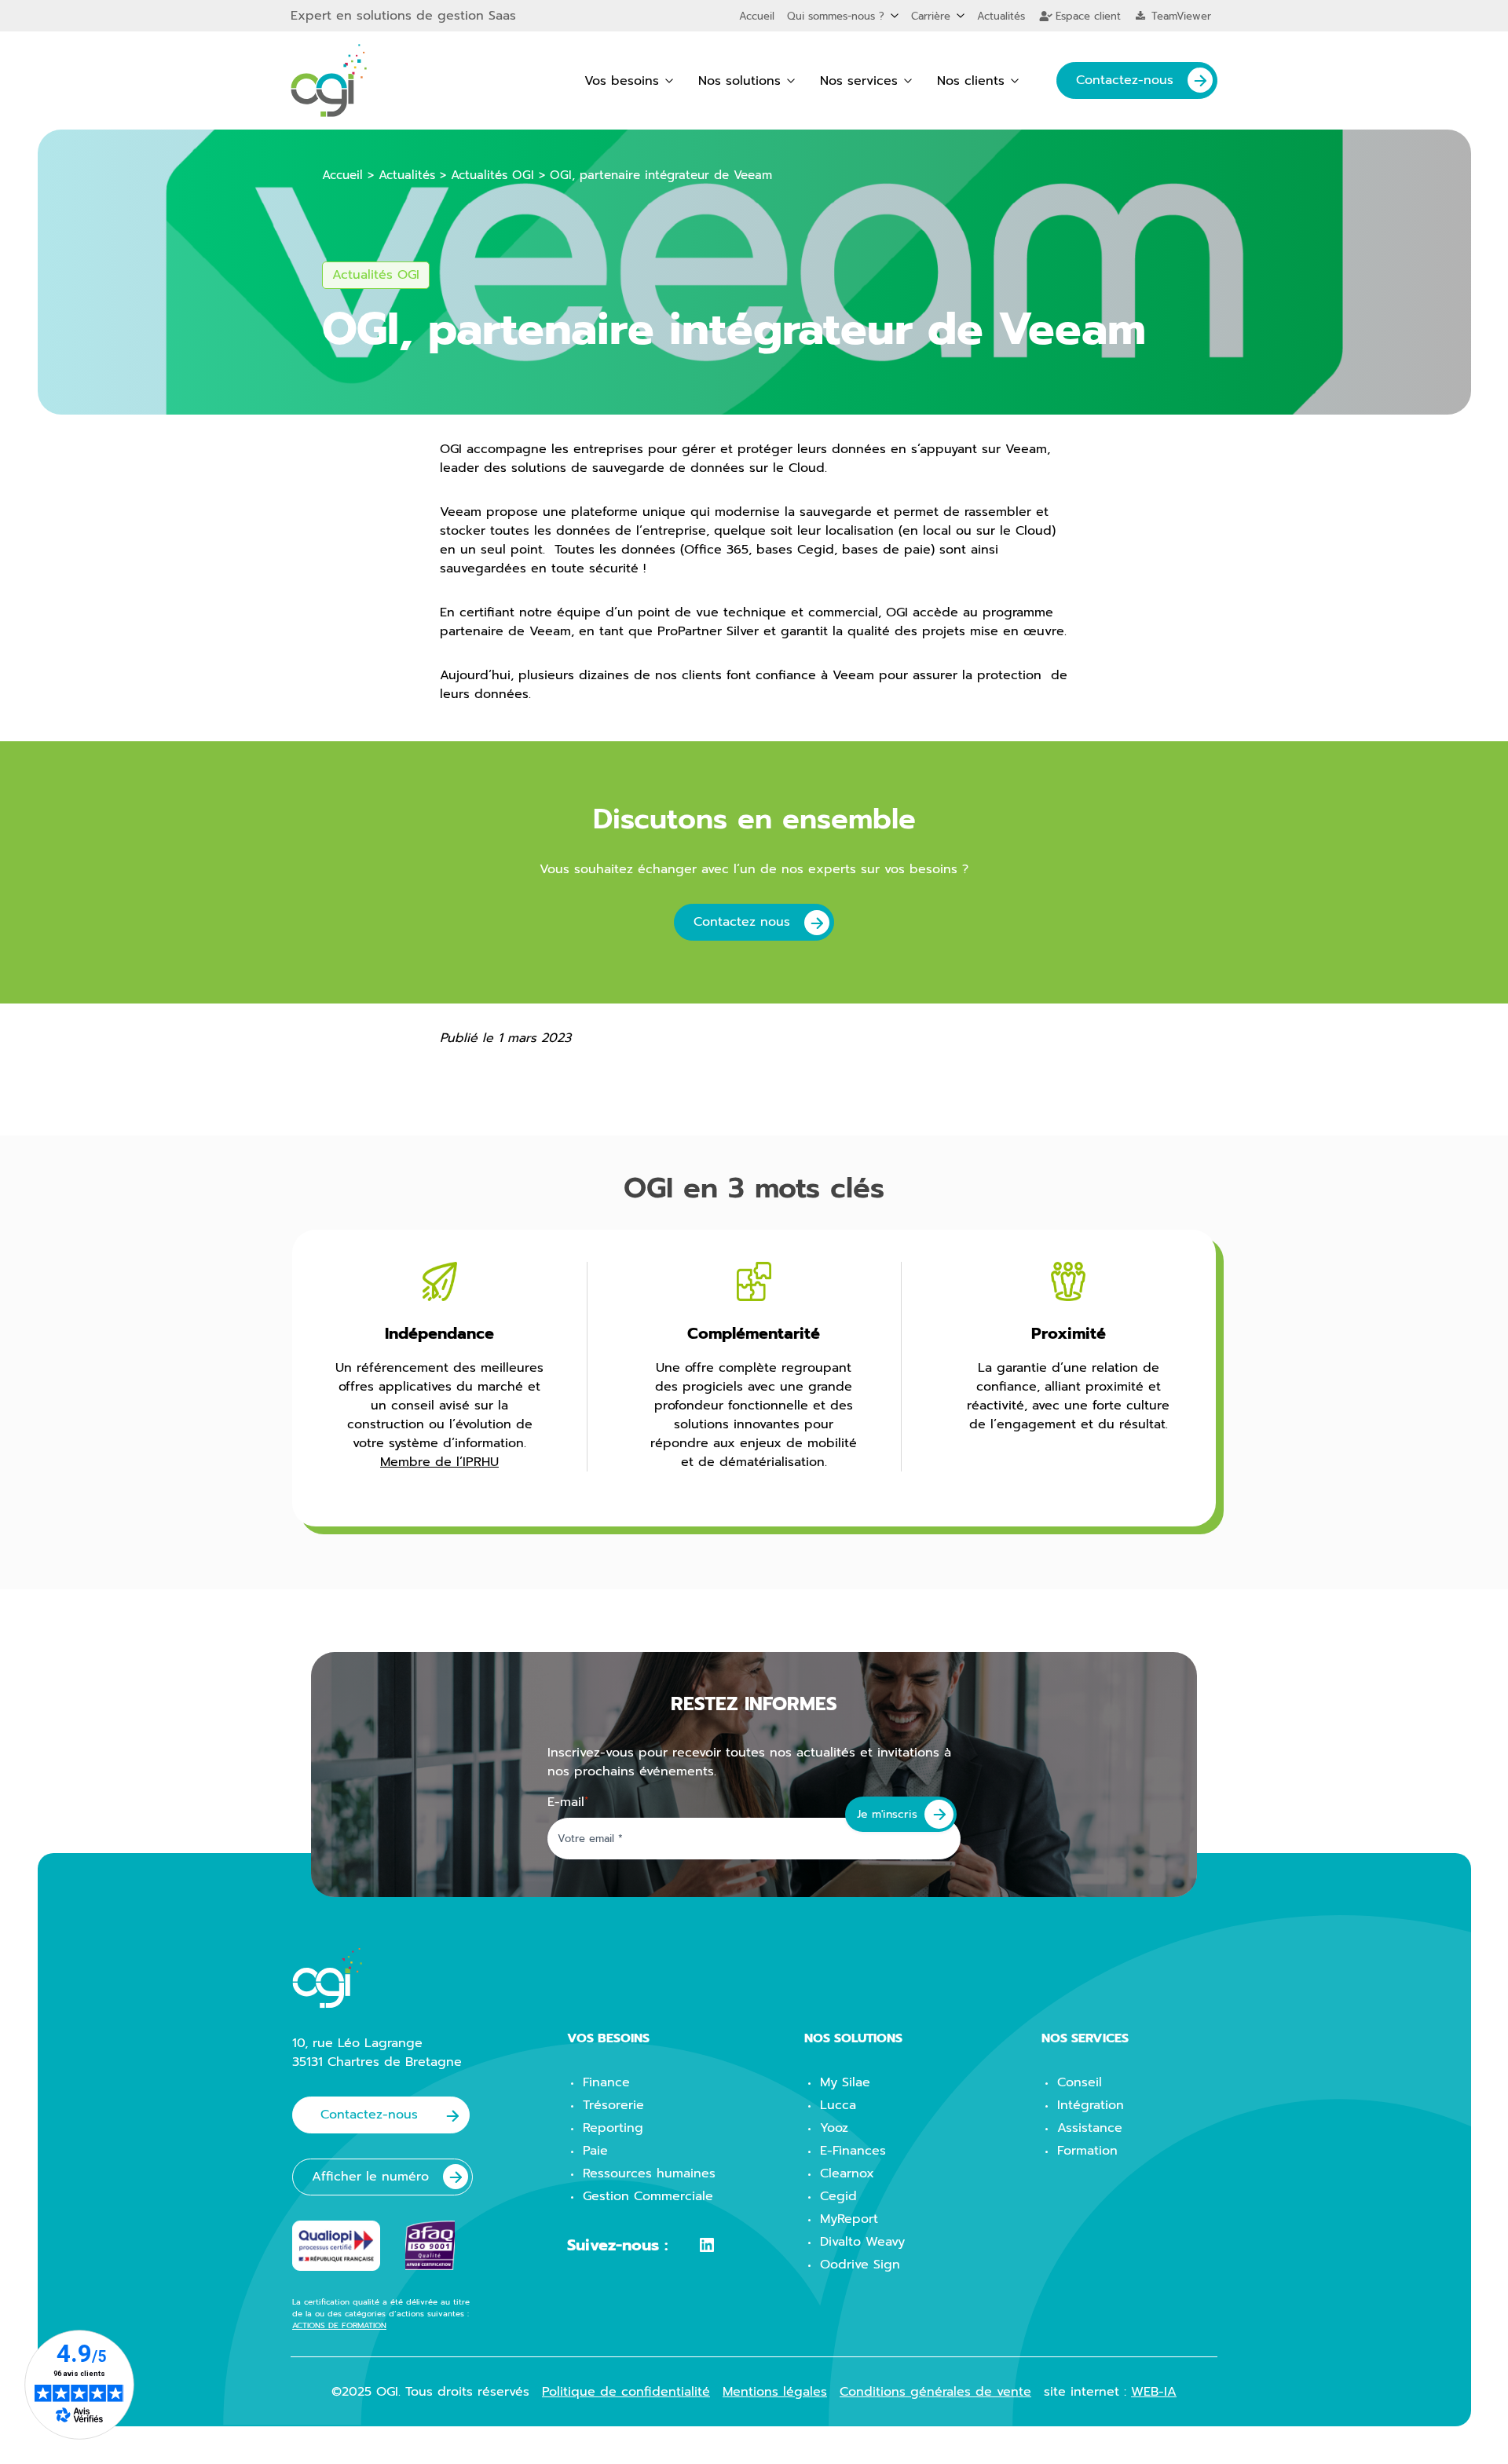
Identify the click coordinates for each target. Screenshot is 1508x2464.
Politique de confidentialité (626, 2392)
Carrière (931, 16)
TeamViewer (1179, 16)
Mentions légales (775, 2392)
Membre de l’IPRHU (439, 1462)
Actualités (1001, 16)
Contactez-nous (1125, 80)
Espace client (1086, 16)
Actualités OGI (492, 175)
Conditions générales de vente (935, 2392)
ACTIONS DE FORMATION (339, 2325)
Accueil (757, 16)
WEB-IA (1154, 2392)
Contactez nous (742, 922)
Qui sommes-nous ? (836, 16)
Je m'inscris (887, 1814)
